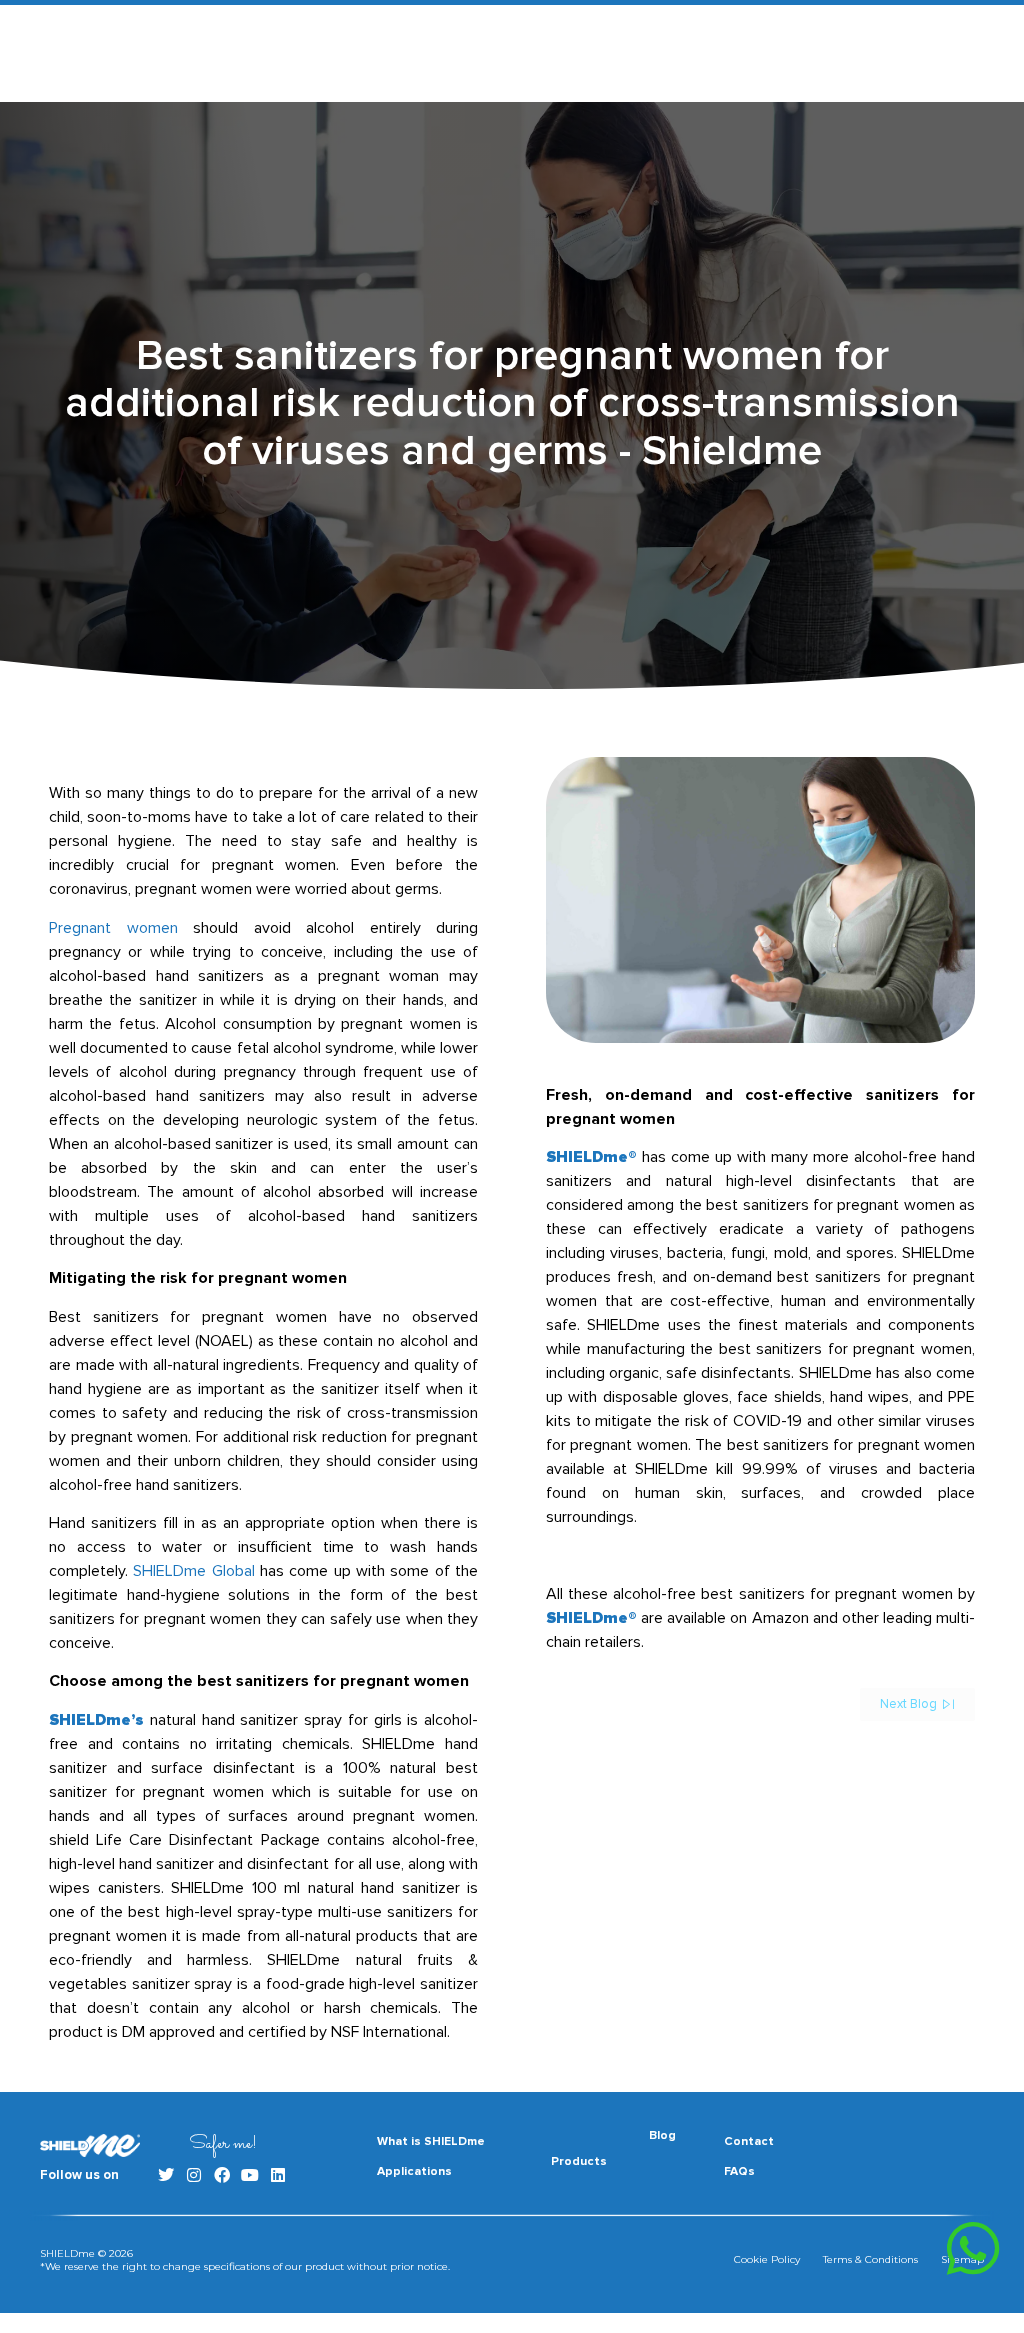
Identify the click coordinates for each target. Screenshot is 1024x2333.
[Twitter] (166, 2175)
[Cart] (921, 55)
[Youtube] (250, 2175)
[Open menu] (972, 54)
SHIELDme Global (193, 1571)
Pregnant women (113, 928)
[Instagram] (194, 2175)
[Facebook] (222, 2175)
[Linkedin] (278, 2175)
